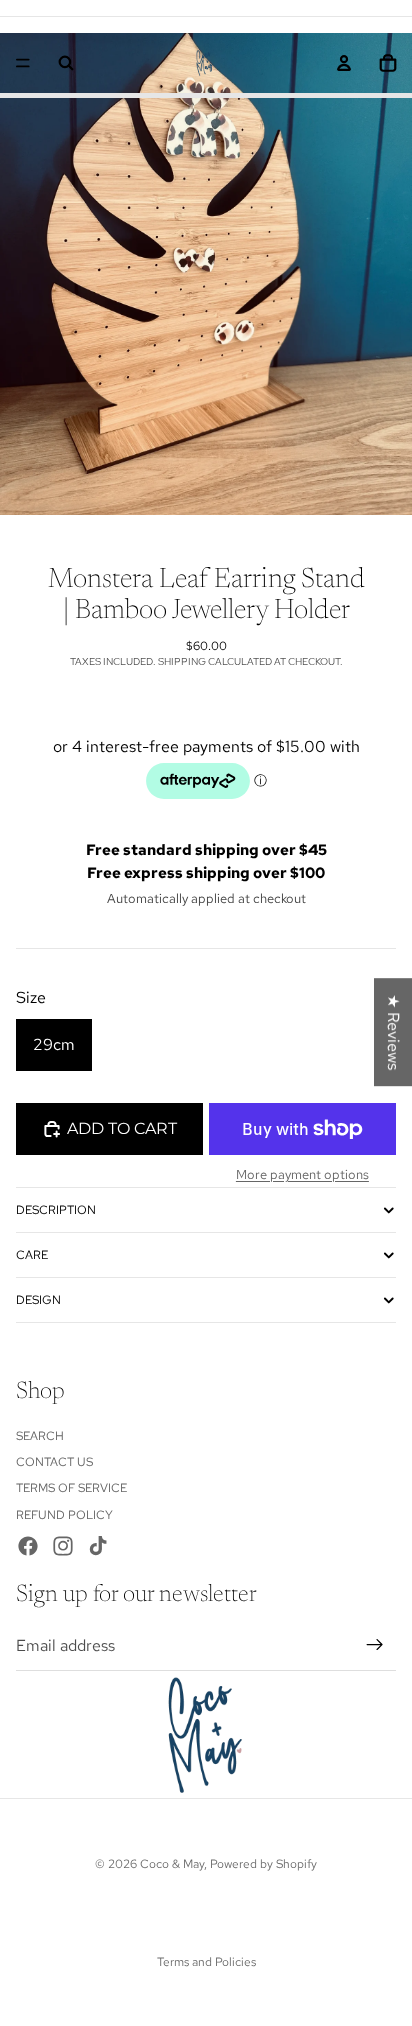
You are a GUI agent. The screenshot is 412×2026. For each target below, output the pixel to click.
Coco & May (172, 1864)
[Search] (66, 63)
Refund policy (64, 1515)
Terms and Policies (206, 1962)
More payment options (302, 1174)
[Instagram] (63, 1546)
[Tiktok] (98, 1546)
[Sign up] (375, 1645)
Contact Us (54, 1462)
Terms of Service (71, 1488)
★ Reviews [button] (393, 1032)
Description (56, 1210)
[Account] (344, 63)
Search (40, 1435)
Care (32, 1255)
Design (38, 1300)
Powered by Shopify (263, 1864)
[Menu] (23, 63)
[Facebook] (28, 1546)
